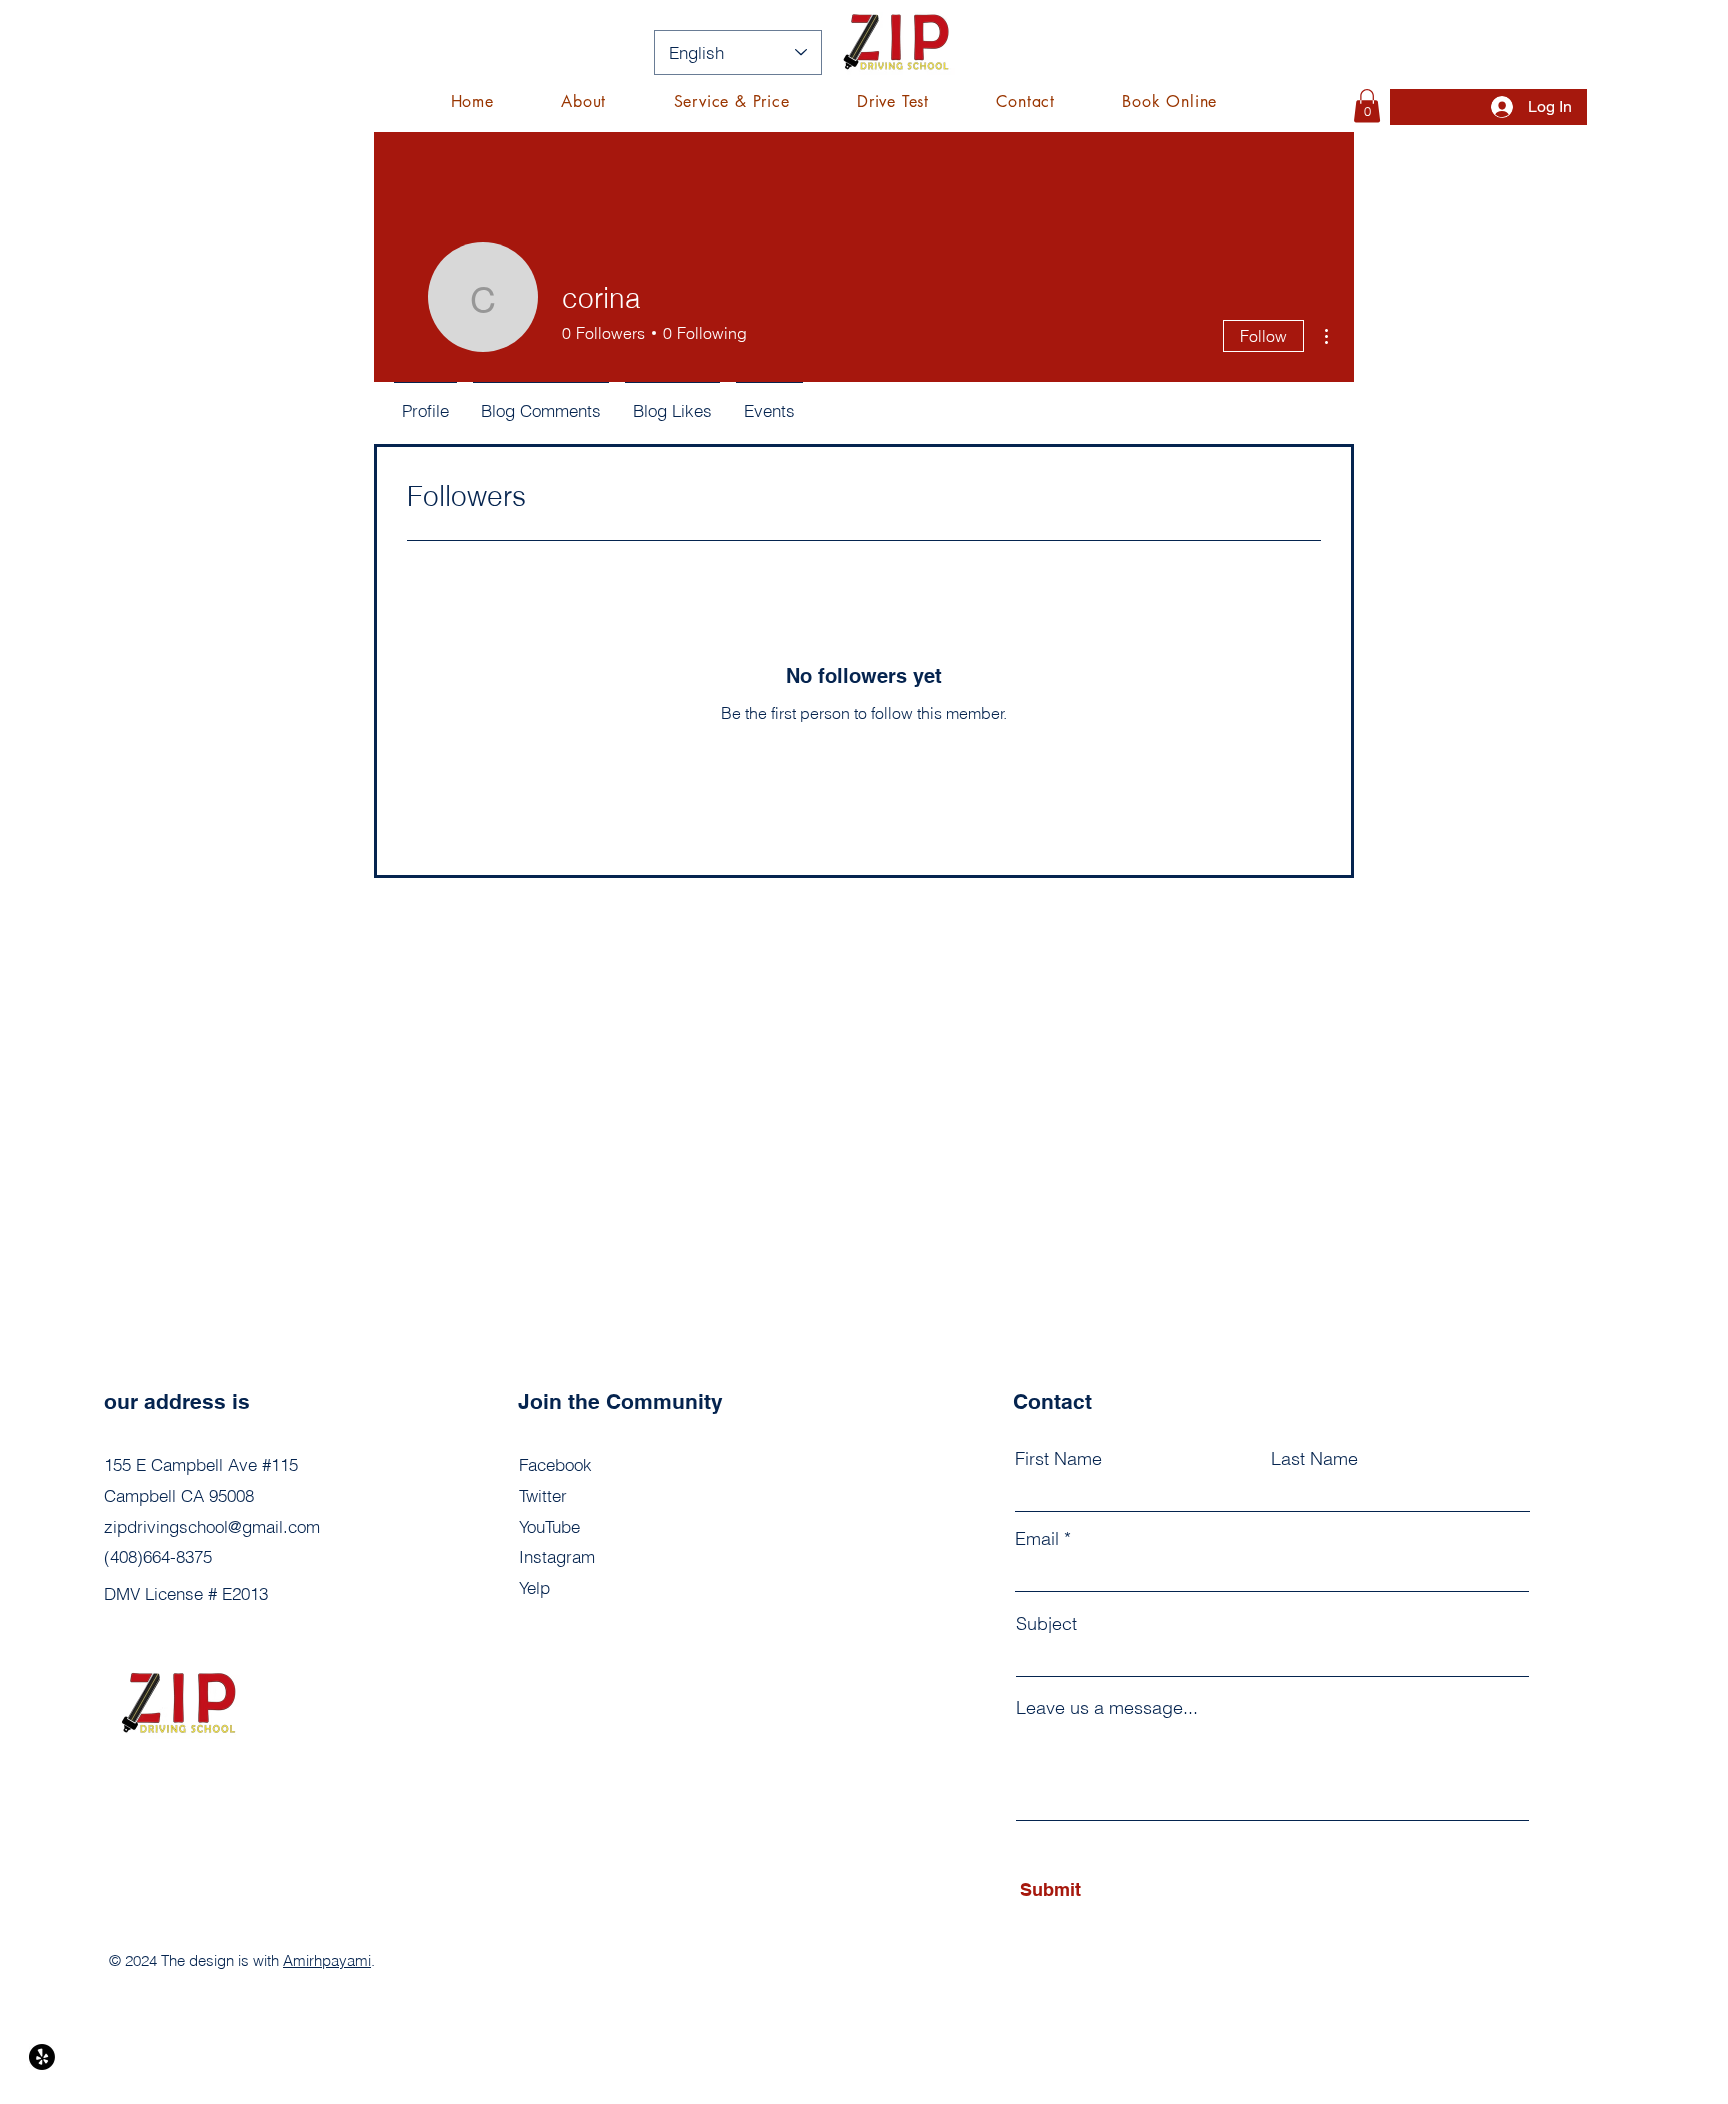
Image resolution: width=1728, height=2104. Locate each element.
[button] (731, 101)
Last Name (1314, 1459)
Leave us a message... (1107, 1708)
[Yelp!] (42, 2057)
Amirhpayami (327, 1960)
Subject (1046, 1624)
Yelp (534, 1587)
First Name (1058, 1459)
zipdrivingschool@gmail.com (212, 1526)
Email (1037, 1539)
